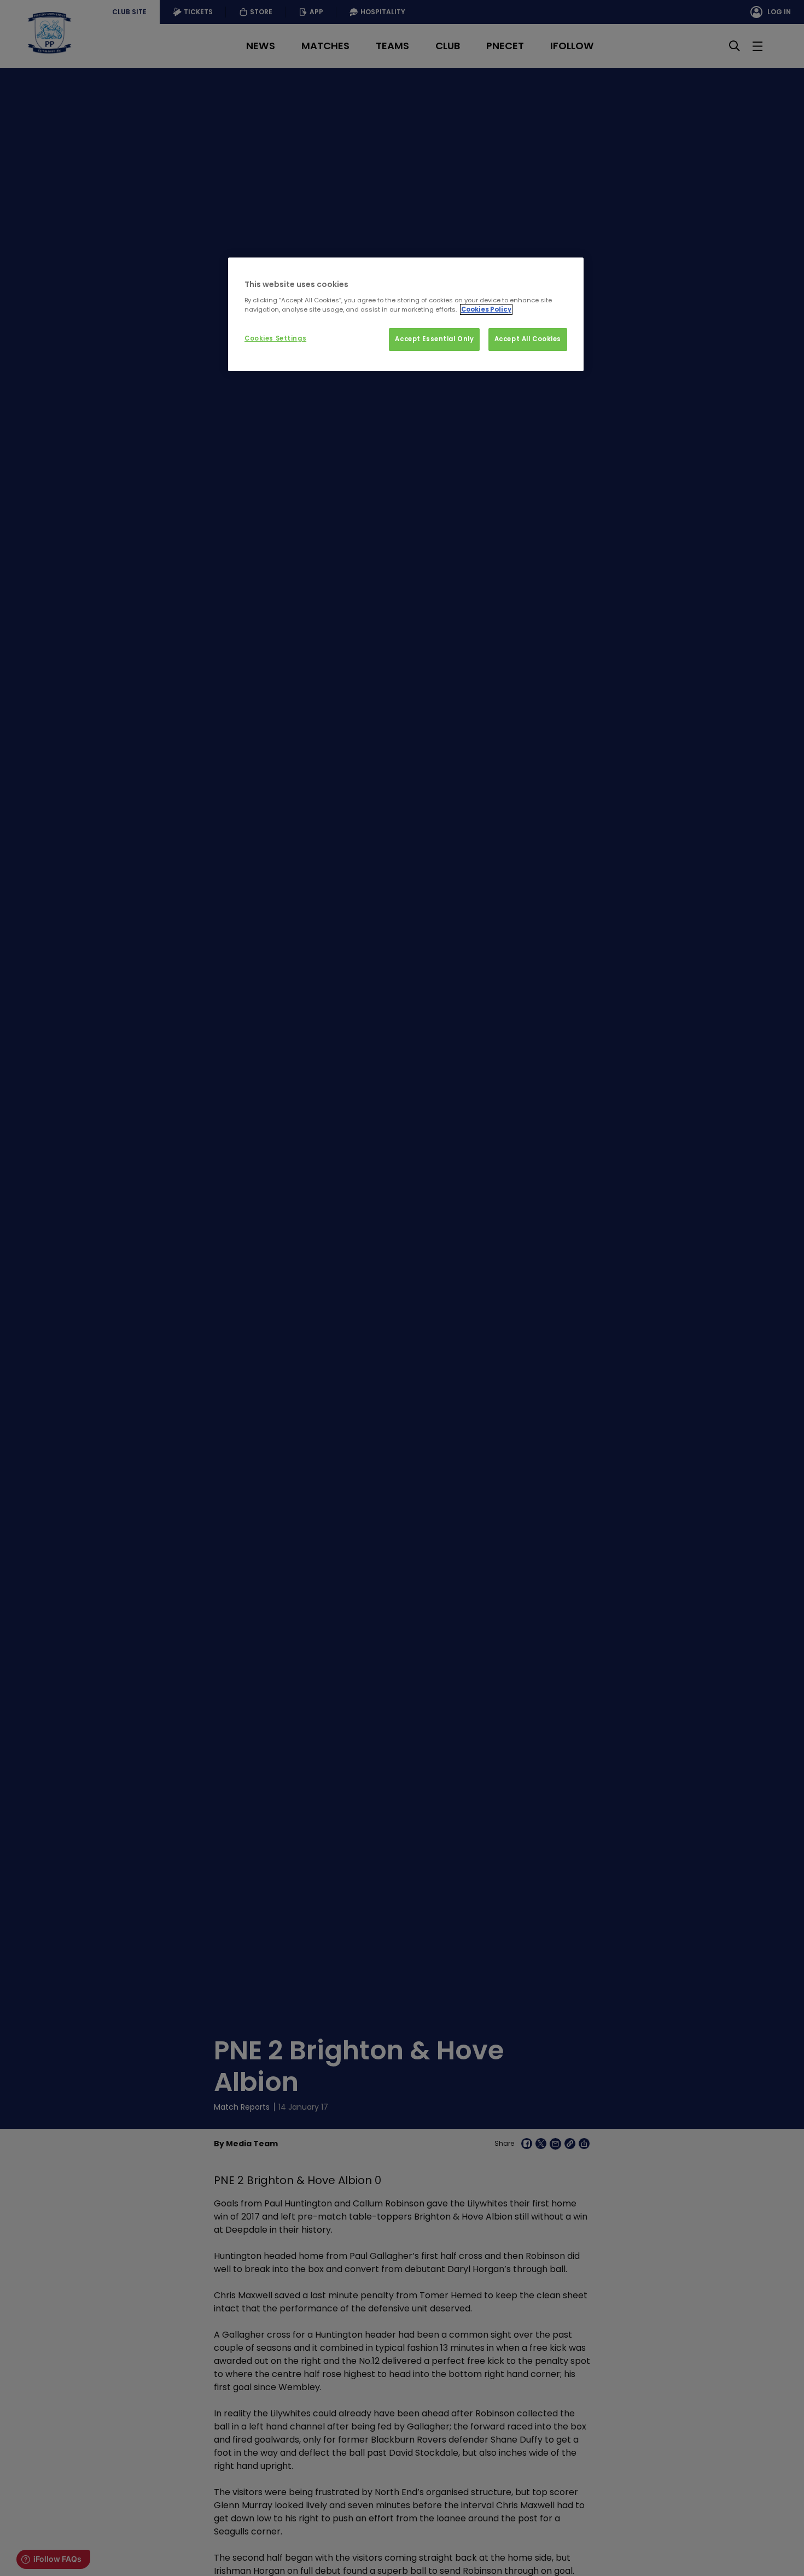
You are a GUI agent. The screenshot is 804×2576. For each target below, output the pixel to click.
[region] (406, 314)
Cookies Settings (275, 338)
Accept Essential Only (434, 339)
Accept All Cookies (528, 339)
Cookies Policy (486, 309)
